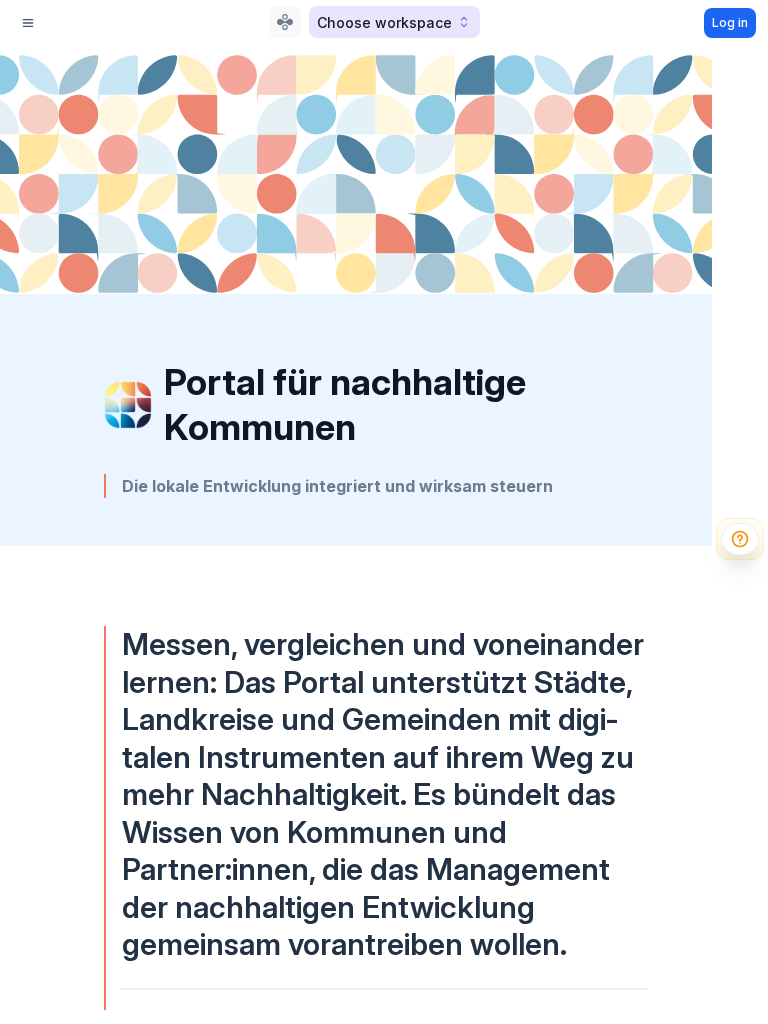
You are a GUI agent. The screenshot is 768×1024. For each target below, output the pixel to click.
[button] (394, 22)
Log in (730, 22)
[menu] (28, 23)
